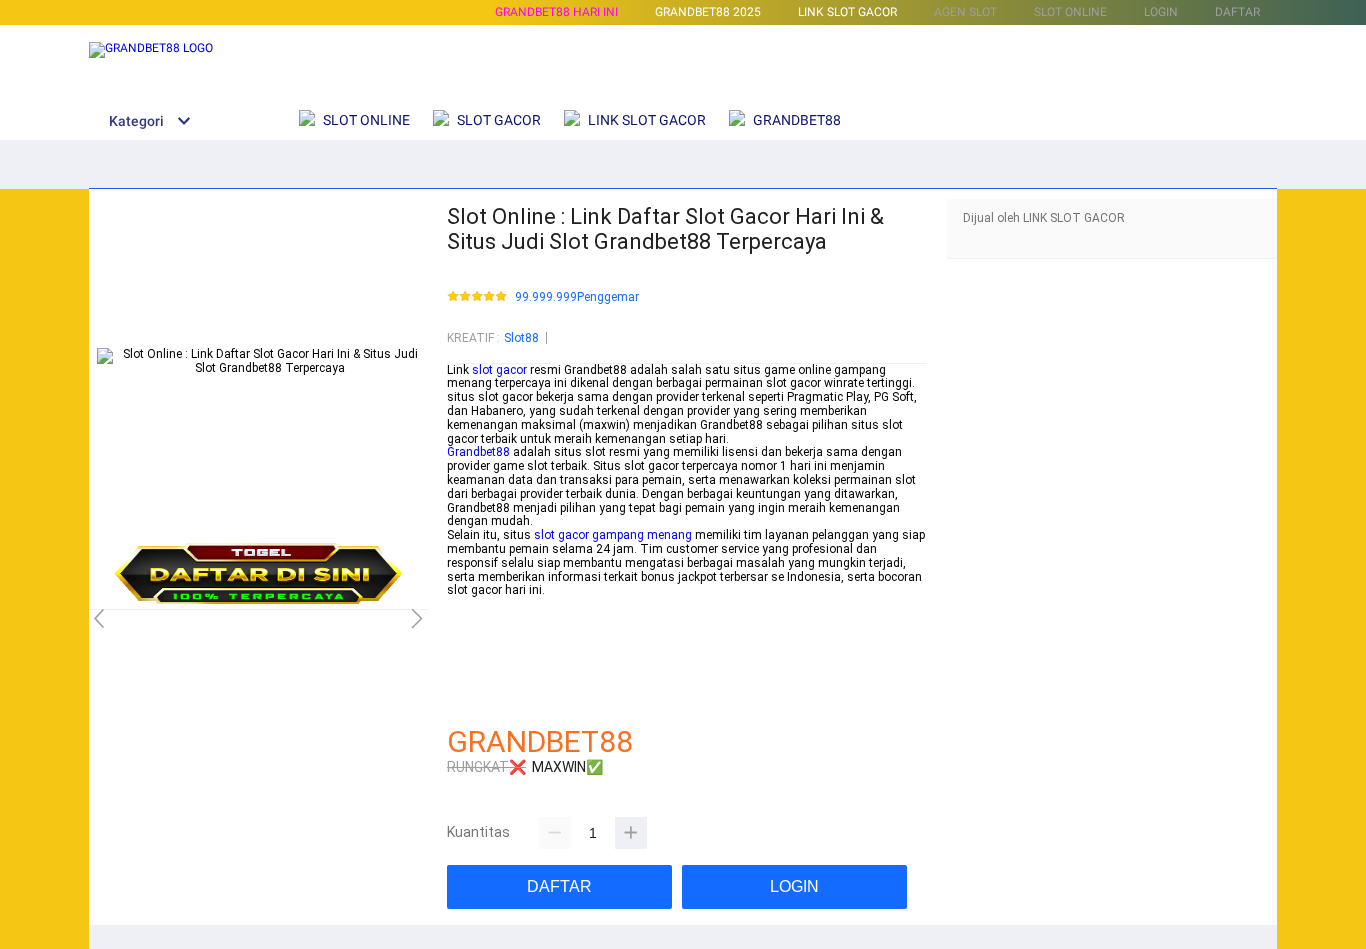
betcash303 (479, 618)
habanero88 (479, 632)
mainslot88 (478, 604)
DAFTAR (1237, 12)
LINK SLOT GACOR (847, 12)
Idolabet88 (475, 701)
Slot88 (521, 338)
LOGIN (1161, 12)
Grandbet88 (478, 452)
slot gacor (499, 370)
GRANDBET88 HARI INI (556, 12)
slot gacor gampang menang (613, 535)
